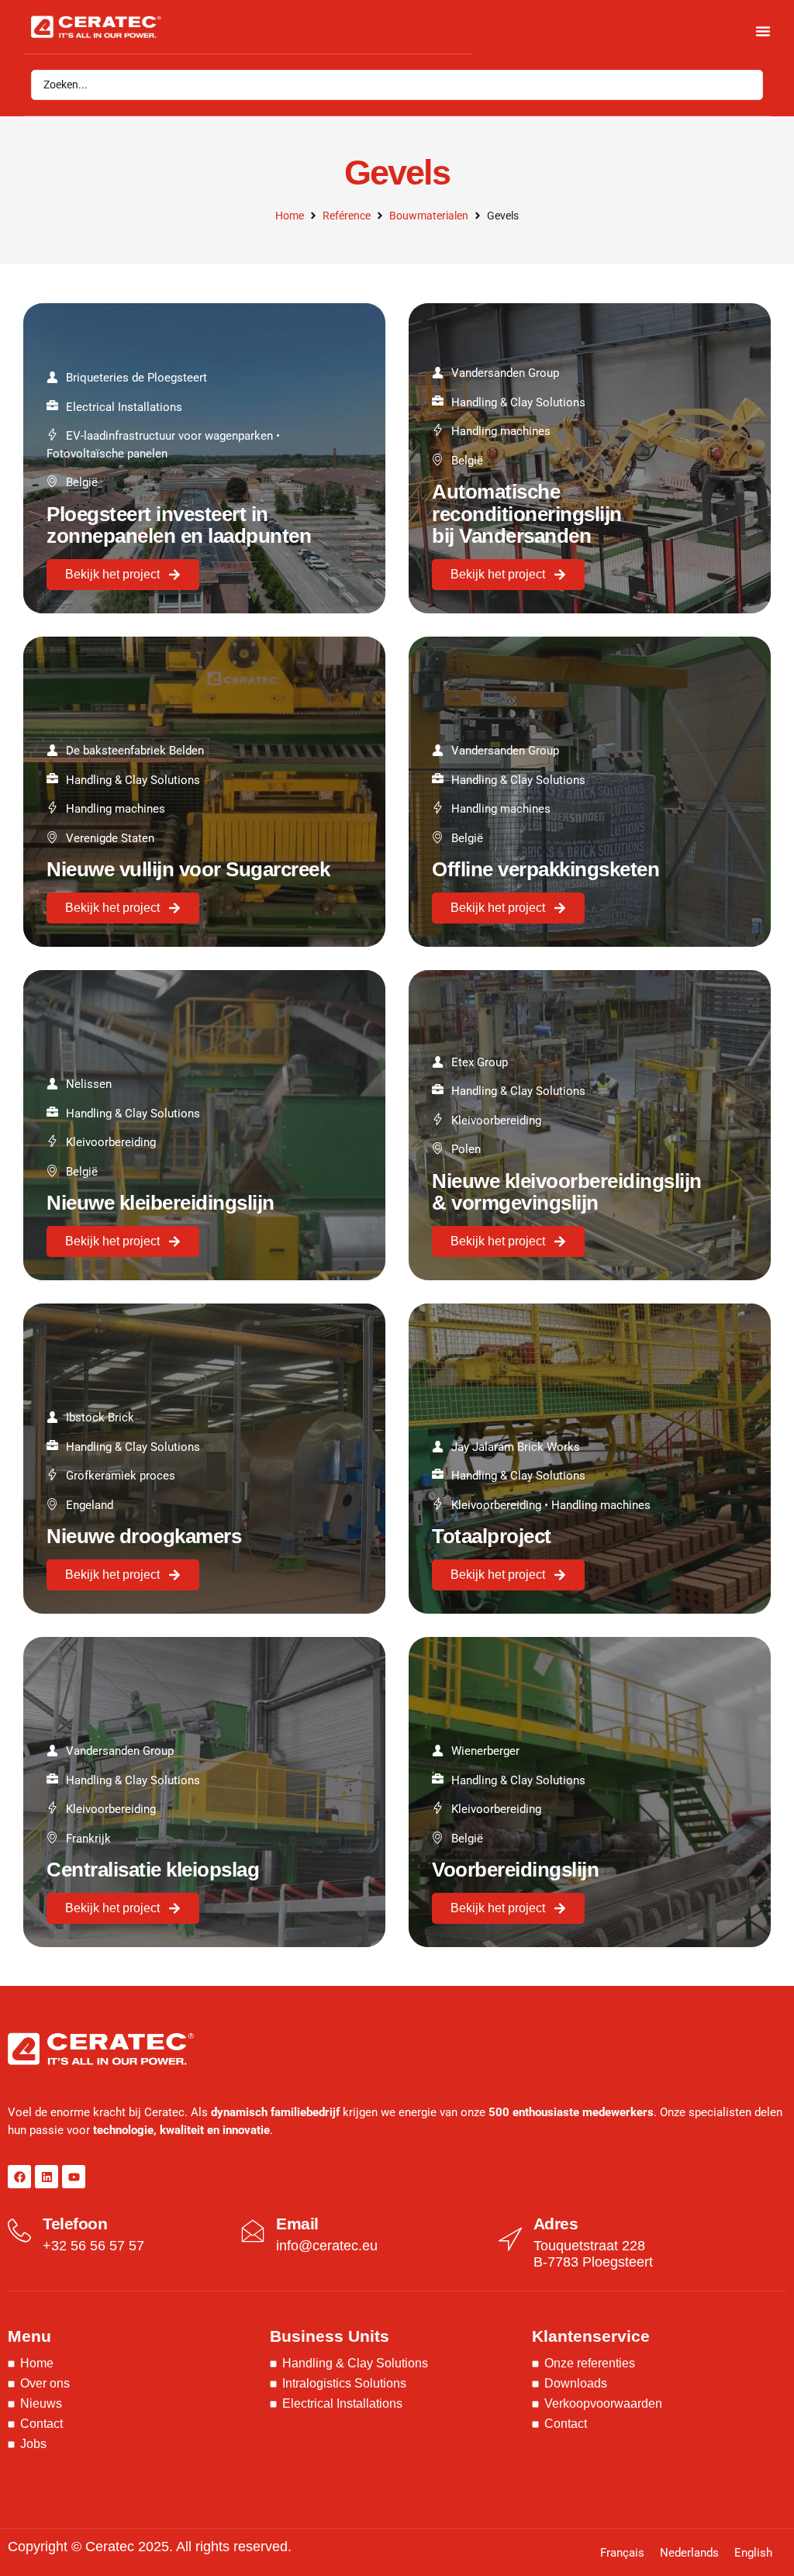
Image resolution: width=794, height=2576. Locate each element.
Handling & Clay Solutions (518, 402)
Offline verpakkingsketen (545, 869)
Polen (466, 1149)
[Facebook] (19, 2177)
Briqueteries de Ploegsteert (136, 378)
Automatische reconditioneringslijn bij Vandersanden (527, 514)
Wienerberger (485, 1751)
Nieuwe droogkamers (144, 1536)
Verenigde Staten (110, 838)
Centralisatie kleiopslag (153, 1870)
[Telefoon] (19, 2231)
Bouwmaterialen (429, 216)
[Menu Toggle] (763, 31)
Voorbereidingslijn (515, 1870)
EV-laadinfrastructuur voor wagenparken (169, 436)
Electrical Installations (124, 407)
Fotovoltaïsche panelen (107, 454)
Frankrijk (88, 1839)
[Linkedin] (47, 2177)
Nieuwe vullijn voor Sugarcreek (188, 869)
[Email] (253, 2231)
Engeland (90, 1505)
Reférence (347, 216)
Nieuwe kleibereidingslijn (161, 1203)
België (82, 482)
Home (290, 216)
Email (297, 2224)
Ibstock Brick (100, 1417)
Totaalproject (492, 1536)
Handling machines (501, 431)
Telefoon (75, 2224)
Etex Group (480, 1062)
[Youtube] (74, 2177)
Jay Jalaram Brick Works (516, 1447)
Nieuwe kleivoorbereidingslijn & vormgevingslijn (567, 1192)
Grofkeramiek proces (121, 1476)
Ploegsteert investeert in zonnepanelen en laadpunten (179, 525)
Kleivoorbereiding (111, 1142)
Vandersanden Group (505, 373)
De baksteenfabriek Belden (135, 751)
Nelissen (89, 1084)
